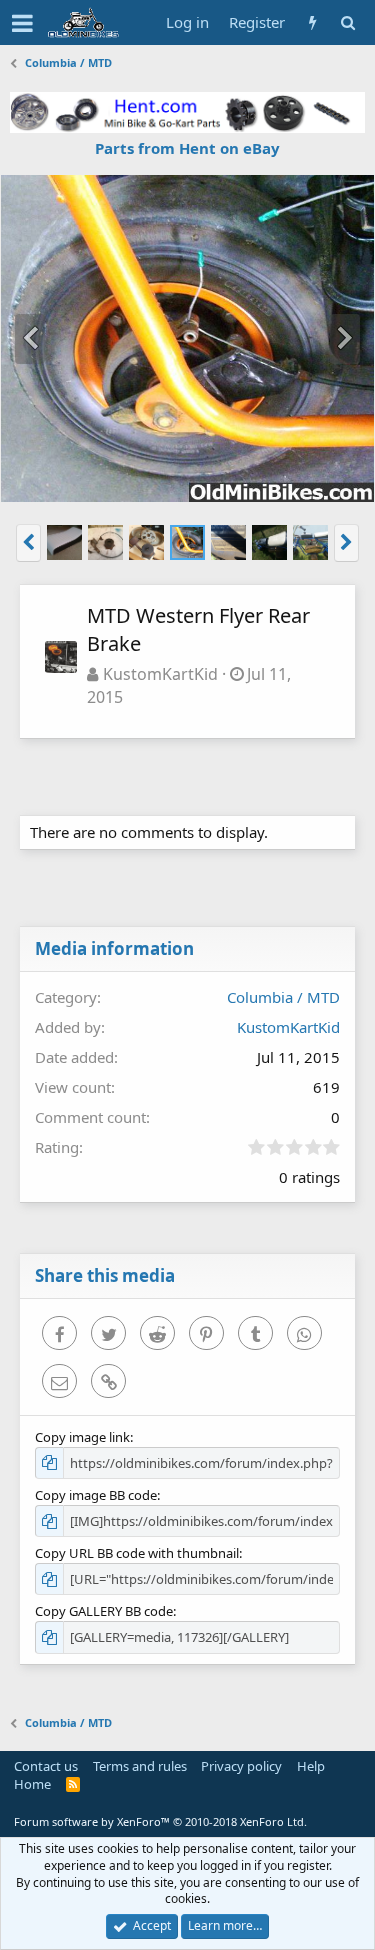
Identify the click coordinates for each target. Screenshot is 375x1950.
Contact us (46, 1766)
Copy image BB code (96, 1495)
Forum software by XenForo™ (160, 1821)
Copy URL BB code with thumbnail (137, 1553)
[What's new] (312, 22)
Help (311, 1766)
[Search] (347, 22)
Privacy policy (241, 1766)
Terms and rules (140, 1766)
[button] (22, 23)
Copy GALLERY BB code (104, 1611)
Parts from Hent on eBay (187, 148)
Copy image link (82, 1437)
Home (32, 1784)
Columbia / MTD (283, 997)
